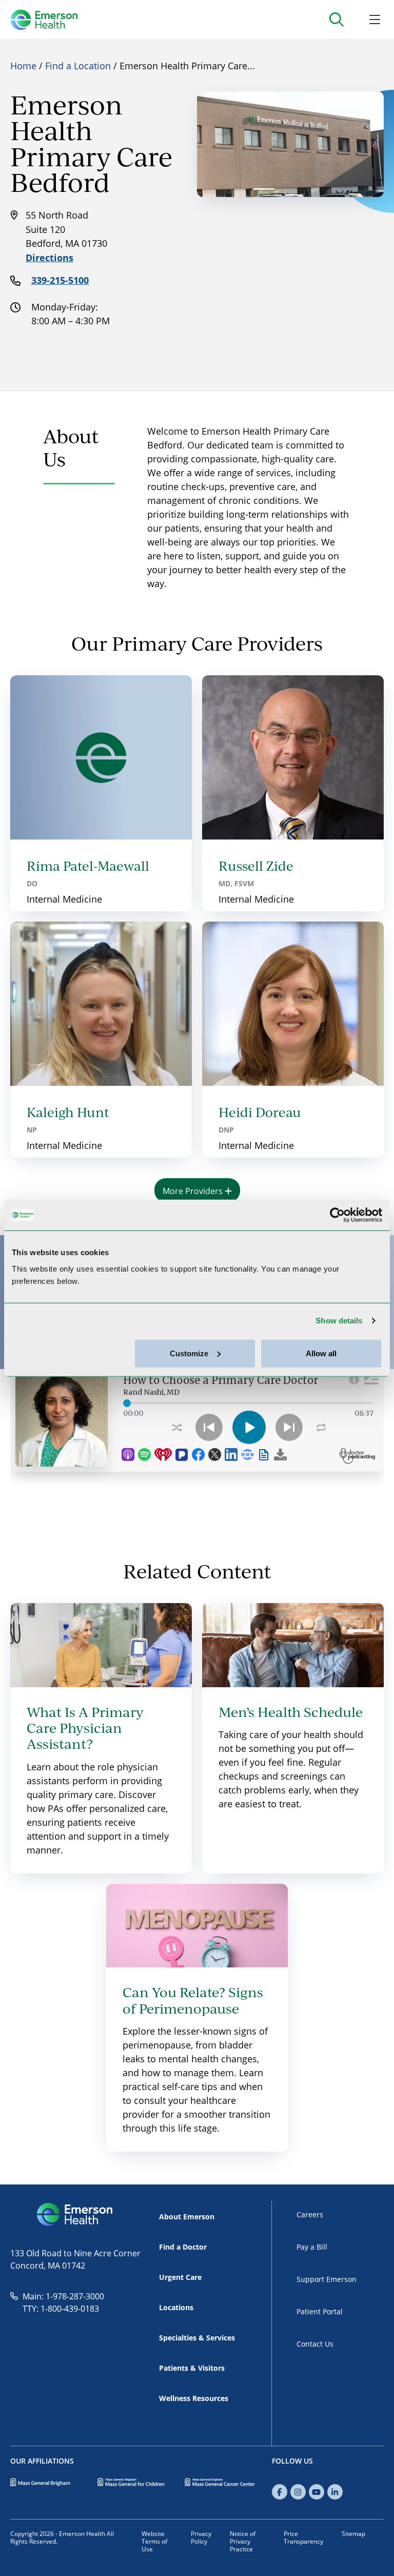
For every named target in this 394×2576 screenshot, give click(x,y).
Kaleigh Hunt (68, 1112)
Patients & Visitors (192, 2368)
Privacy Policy (201, 2537)
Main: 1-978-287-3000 (63, 2296)
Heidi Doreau (260, 1112)
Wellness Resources (194, 2398)
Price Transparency (303, 2537)
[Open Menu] (375, 19)
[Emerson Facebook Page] (280, 2492)
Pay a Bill (312, 2247)
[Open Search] (336, 19)
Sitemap (353, 2533)
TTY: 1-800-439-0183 (61, 2308)
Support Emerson (327, 2279)
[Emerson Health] (75, 2215)
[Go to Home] (44, 19)
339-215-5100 (60, 280)
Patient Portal (320, 2311)
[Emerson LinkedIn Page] (335, 2492)
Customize (189, 1353)
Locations (176, 2307)
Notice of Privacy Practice (243, 2541)
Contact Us (315, 2344)
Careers (310, 2214)
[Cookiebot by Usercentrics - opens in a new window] (337, 1215)
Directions (50, 258)
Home (23, 66)
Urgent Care (180, 2277)
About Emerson (187, 2217)
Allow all (321, 1353)
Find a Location (78, 66)
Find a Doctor (183, 2247)
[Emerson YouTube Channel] (317, 2492)
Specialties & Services (197, 2338)
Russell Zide (256, 866)
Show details (339, 1321)
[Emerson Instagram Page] (298, 2492)
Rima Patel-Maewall (88, 866)
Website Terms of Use (154, 2541)
